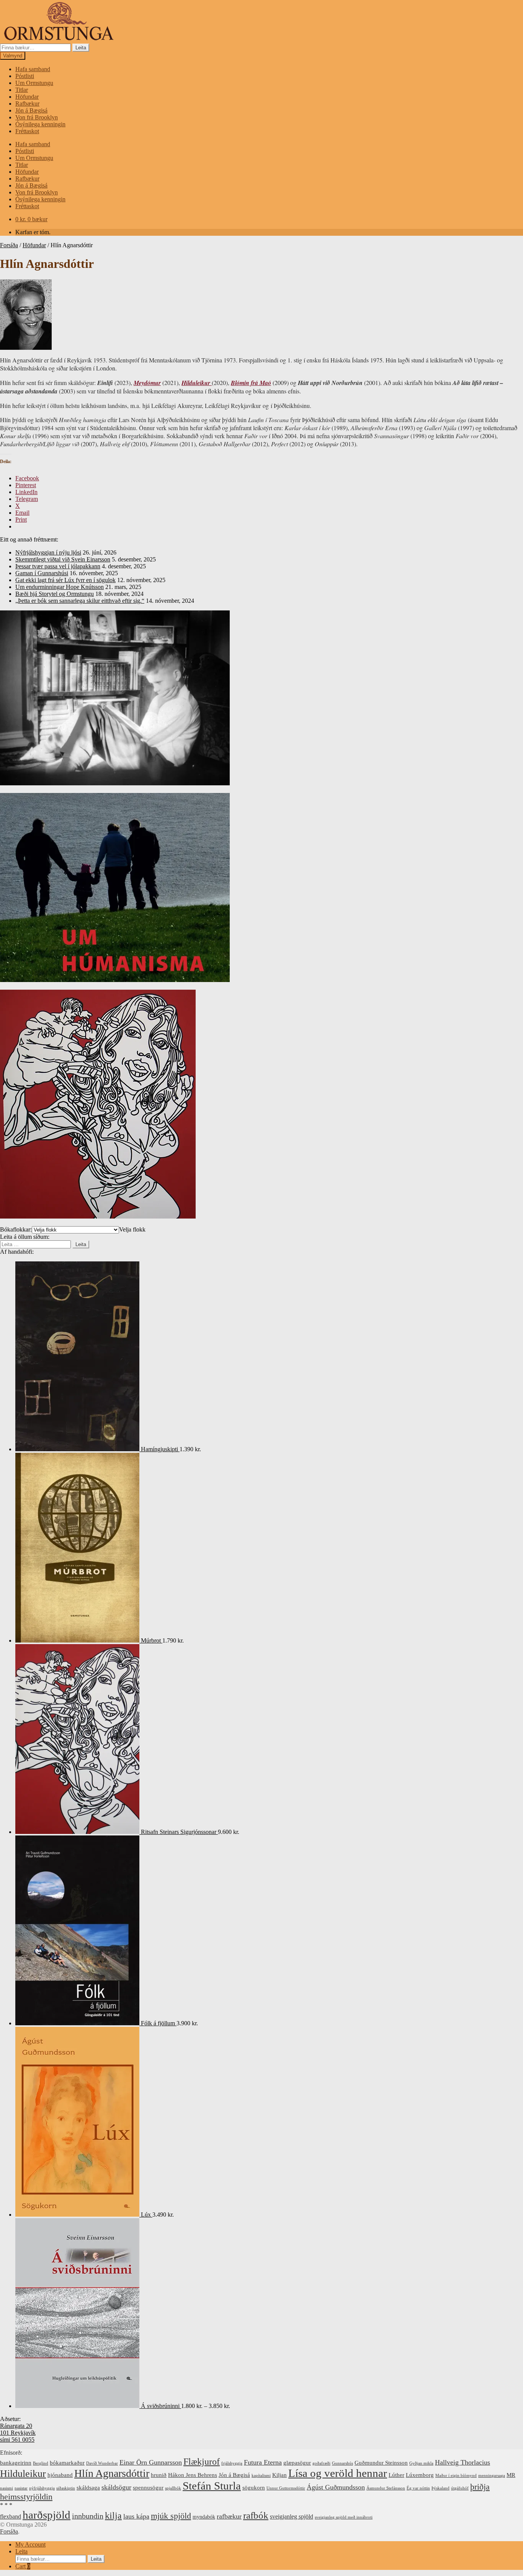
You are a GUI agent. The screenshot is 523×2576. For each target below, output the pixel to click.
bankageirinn (16, 2463)
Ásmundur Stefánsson (386, 2488)
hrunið (159, 2475)
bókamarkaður (67, 2463)
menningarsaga (492, 2476)
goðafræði (321, 2463)
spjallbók (173, 2488)
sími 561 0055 (17, 2440)
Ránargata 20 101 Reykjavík (18, 2429)
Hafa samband (33, 69)
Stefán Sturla (212, 2486)
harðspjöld (47, 2515)
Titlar (22, 90)
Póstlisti (25, 76)
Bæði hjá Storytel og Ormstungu (55, 594)
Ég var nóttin (418, 2488)
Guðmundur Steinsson (381, 2463)
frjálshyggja (232, 2463)
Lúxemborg (420, 2475)
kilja (113, 2516)
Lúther (396, 2475)
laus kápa (136, 2516)
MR (511, 2475)
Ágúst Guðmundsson (336, 2487)
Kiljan (279, 2475)
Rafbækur (27, 104)
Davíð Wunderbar (102, 2463)
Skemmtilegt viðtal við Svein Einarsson (63, 559)
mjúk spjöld (171, 2516)
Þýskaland (440, 2488)
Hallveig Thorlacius (463, 2462)
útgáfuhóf (460, 2488)
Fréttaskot (27, 131)
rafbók (256, 2515)
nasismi (7, 2488)
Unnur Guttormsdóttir (286, 2488)
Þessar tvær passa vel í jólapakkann (58, 566)
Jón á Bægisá (31, 110)
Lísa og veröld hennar (338, 2473)
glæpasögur (297, 2463)
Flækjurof (202, 2461)
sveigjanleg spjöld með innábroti (344, 2517)
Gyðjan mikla (421, 2463)
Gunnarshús (342, 2463)
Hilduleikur (23, 2474)
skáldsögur (116, 2487)
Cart (23, 2566)
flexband (11, 2516)
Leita (81, 48)
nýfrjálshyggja (42, 2488)
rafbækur (229, 2516)
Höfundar (27, 97)
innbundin (88, 2516)
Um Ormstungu (34, 83)
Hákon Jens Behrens (193, 2475)
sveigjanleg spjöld (292, 2516)
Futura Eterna (263, 2462)
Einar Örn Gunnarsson (151, 2462)
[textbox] (132, 1229)
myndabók (204, 2517)
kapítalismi (261, 2476)
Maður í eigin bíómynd (456, 2476)
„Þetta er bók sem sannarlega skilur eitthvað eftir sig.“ (80, 601)
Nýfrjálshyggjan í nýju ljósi (48, 552)
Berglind (41, 2463)
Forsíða (9, 245)
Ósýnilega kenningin (40, 124)
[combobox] (132, 1229)
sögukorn (254, 2488)
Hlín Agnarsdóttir (112, 2473)
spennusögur (148, 2488)
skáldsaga (88, 2488)
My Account (30, 2544)
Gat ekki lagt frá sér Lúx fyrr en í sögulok (65, 580)
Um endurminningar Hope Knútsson (60, 587)
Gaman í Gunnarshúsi (42, 573)
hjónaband (60, 2475)
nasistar (21, 2488)
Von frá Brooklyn (37, 117)
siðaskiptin (66, 2488)
